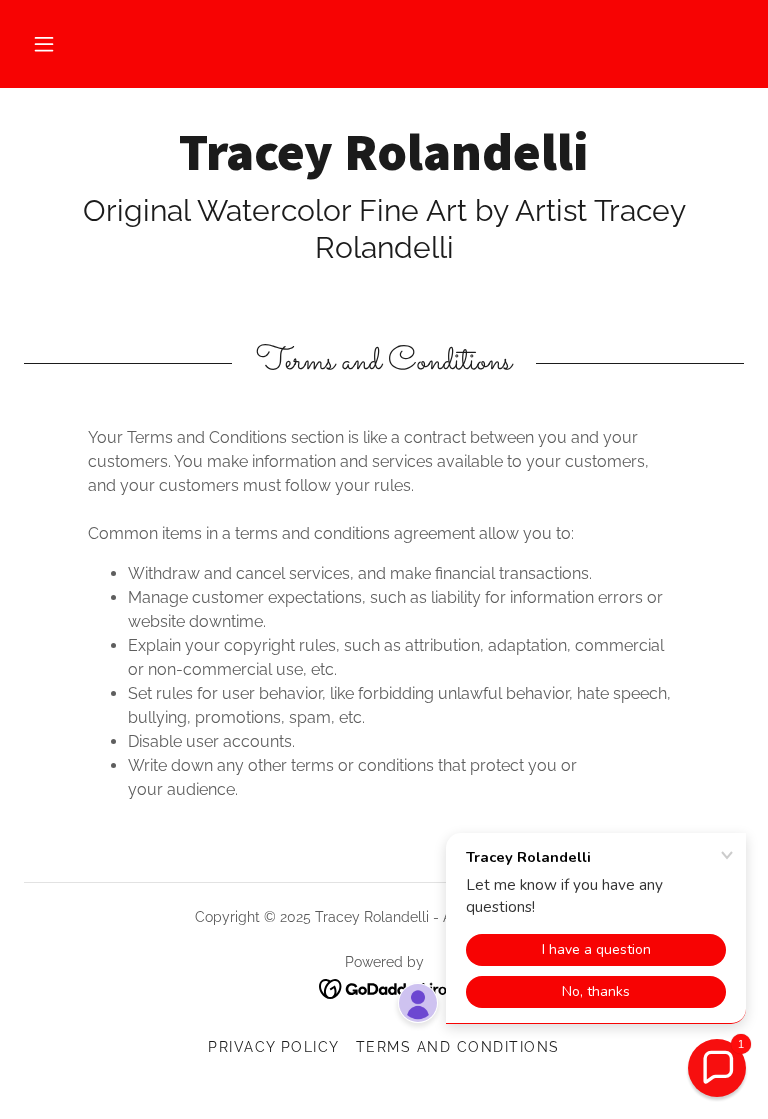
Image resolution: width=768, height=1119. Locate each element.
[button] (44, 44)
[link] (384, 164)
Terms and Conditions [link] (458, 1047)
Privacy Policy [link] (274, 1047)
